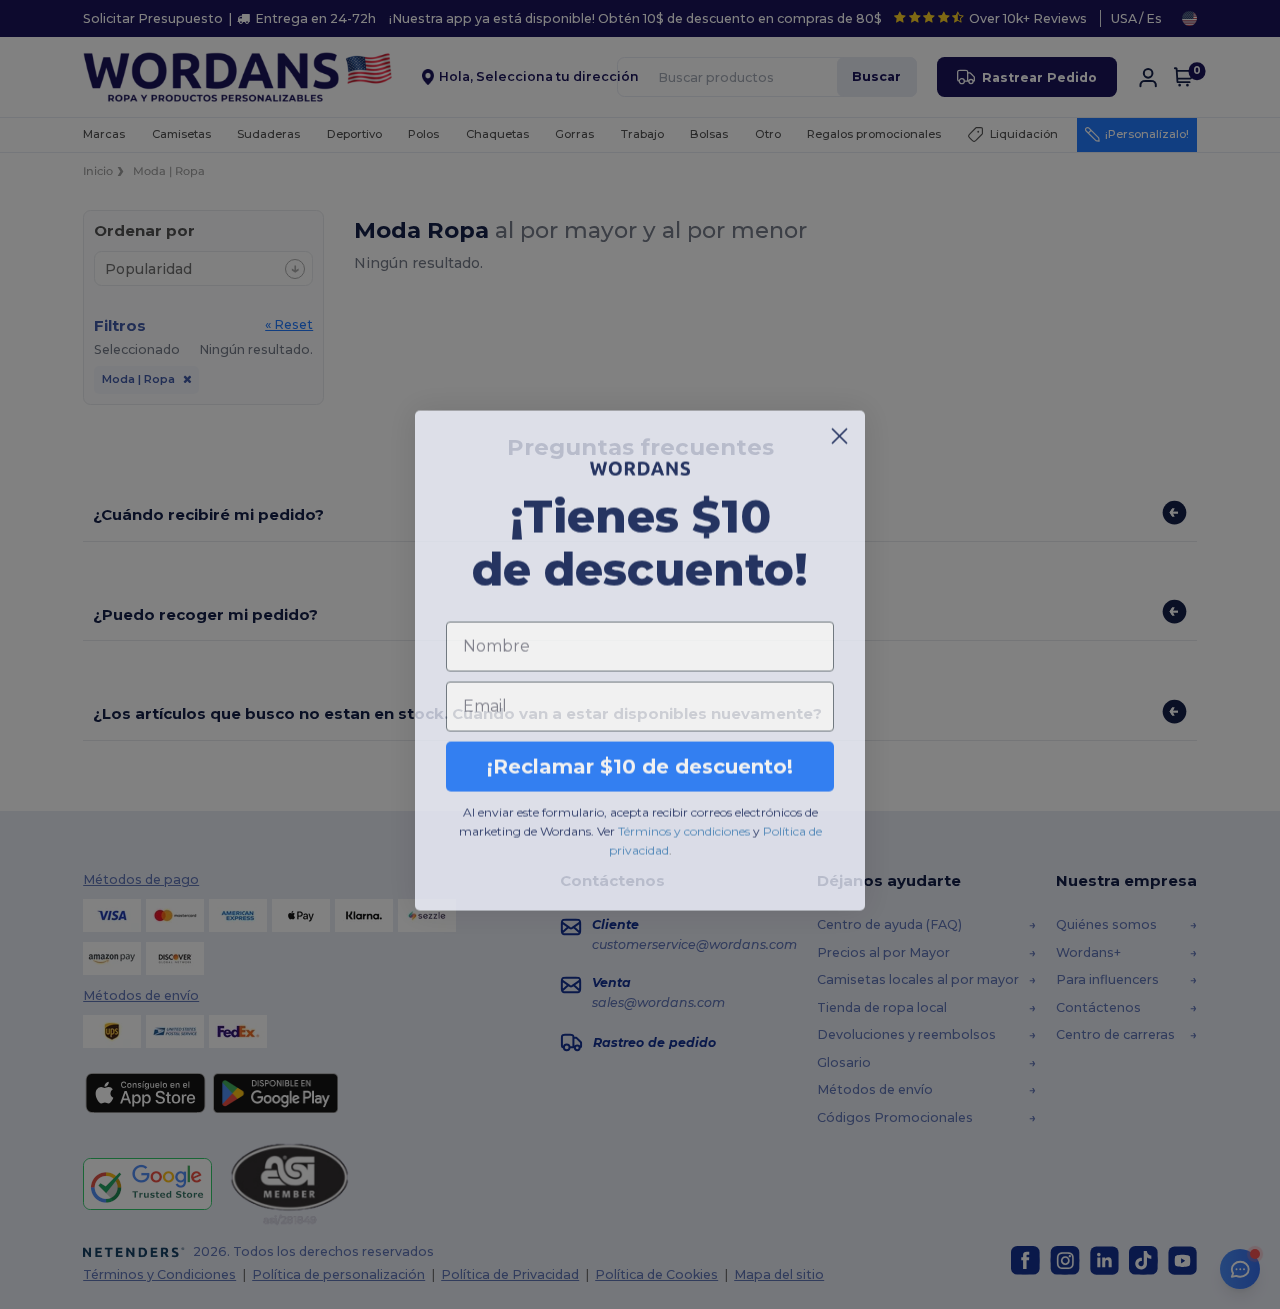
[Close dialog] (839, 430)
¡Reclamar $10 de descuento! (640, 761)
